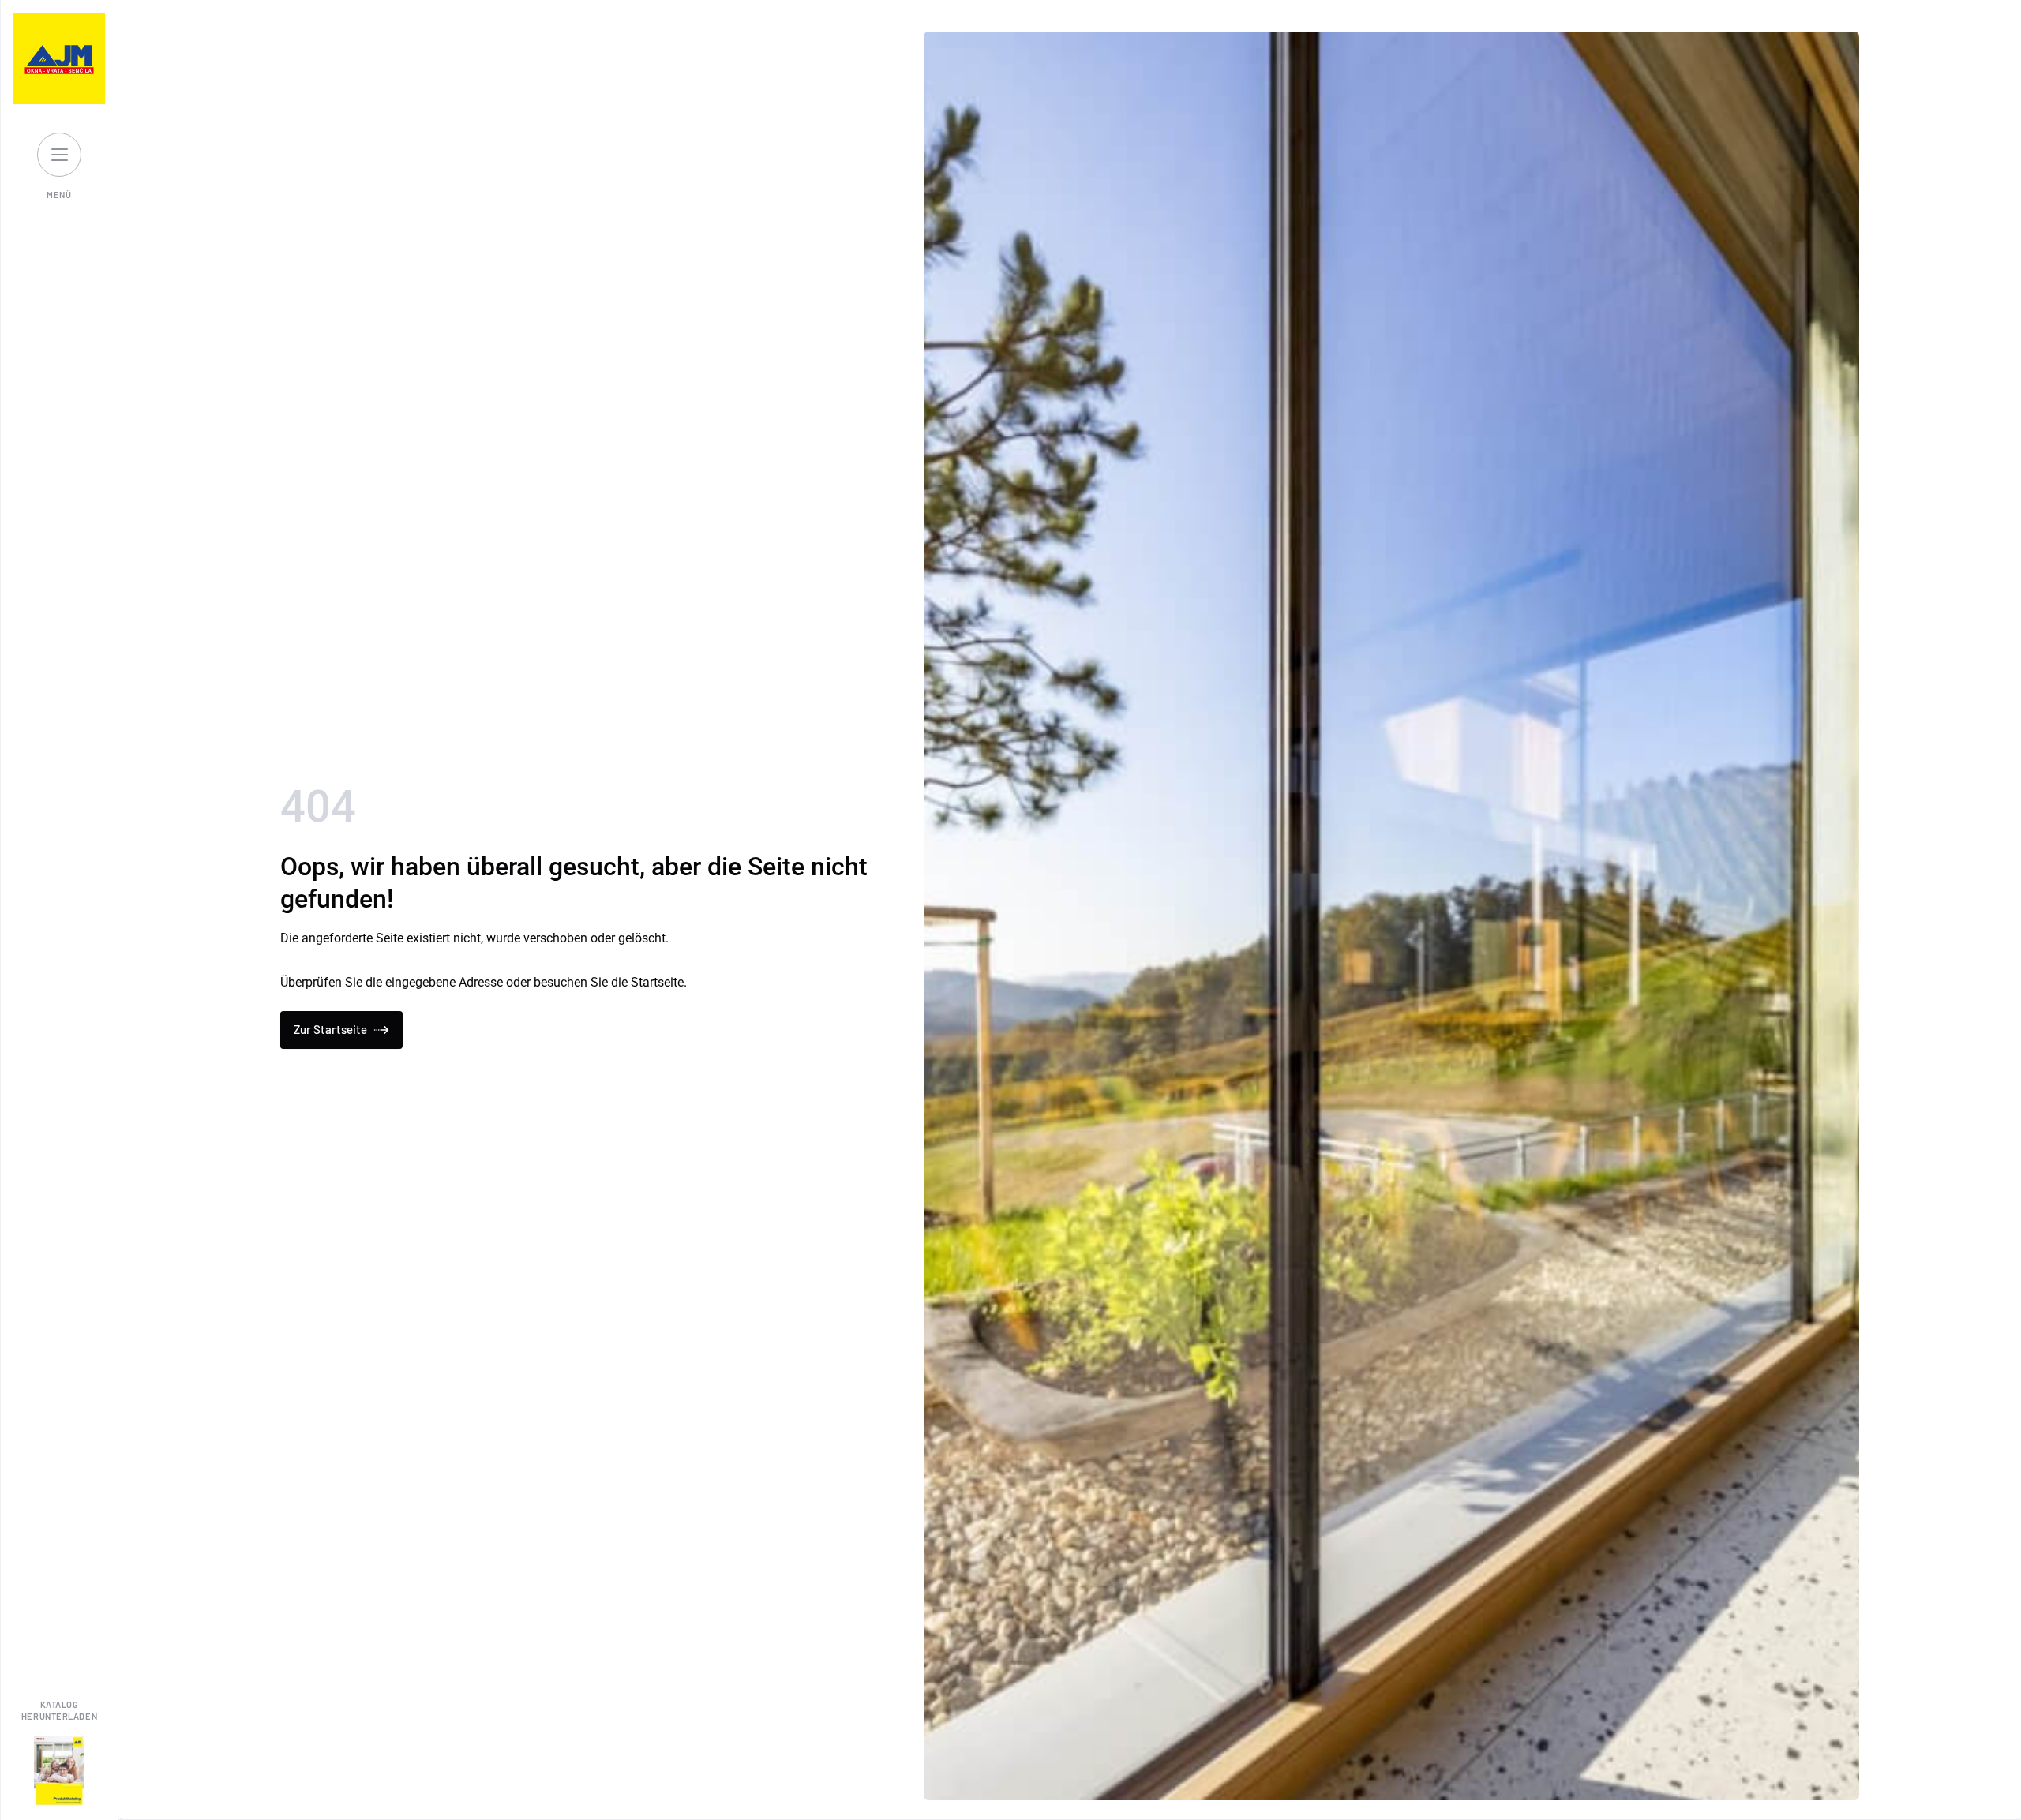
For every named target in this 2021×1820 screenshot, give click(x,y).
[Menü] (59, 155)
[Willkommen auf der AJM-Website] (59, 58)
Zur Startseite (330, 1029)
